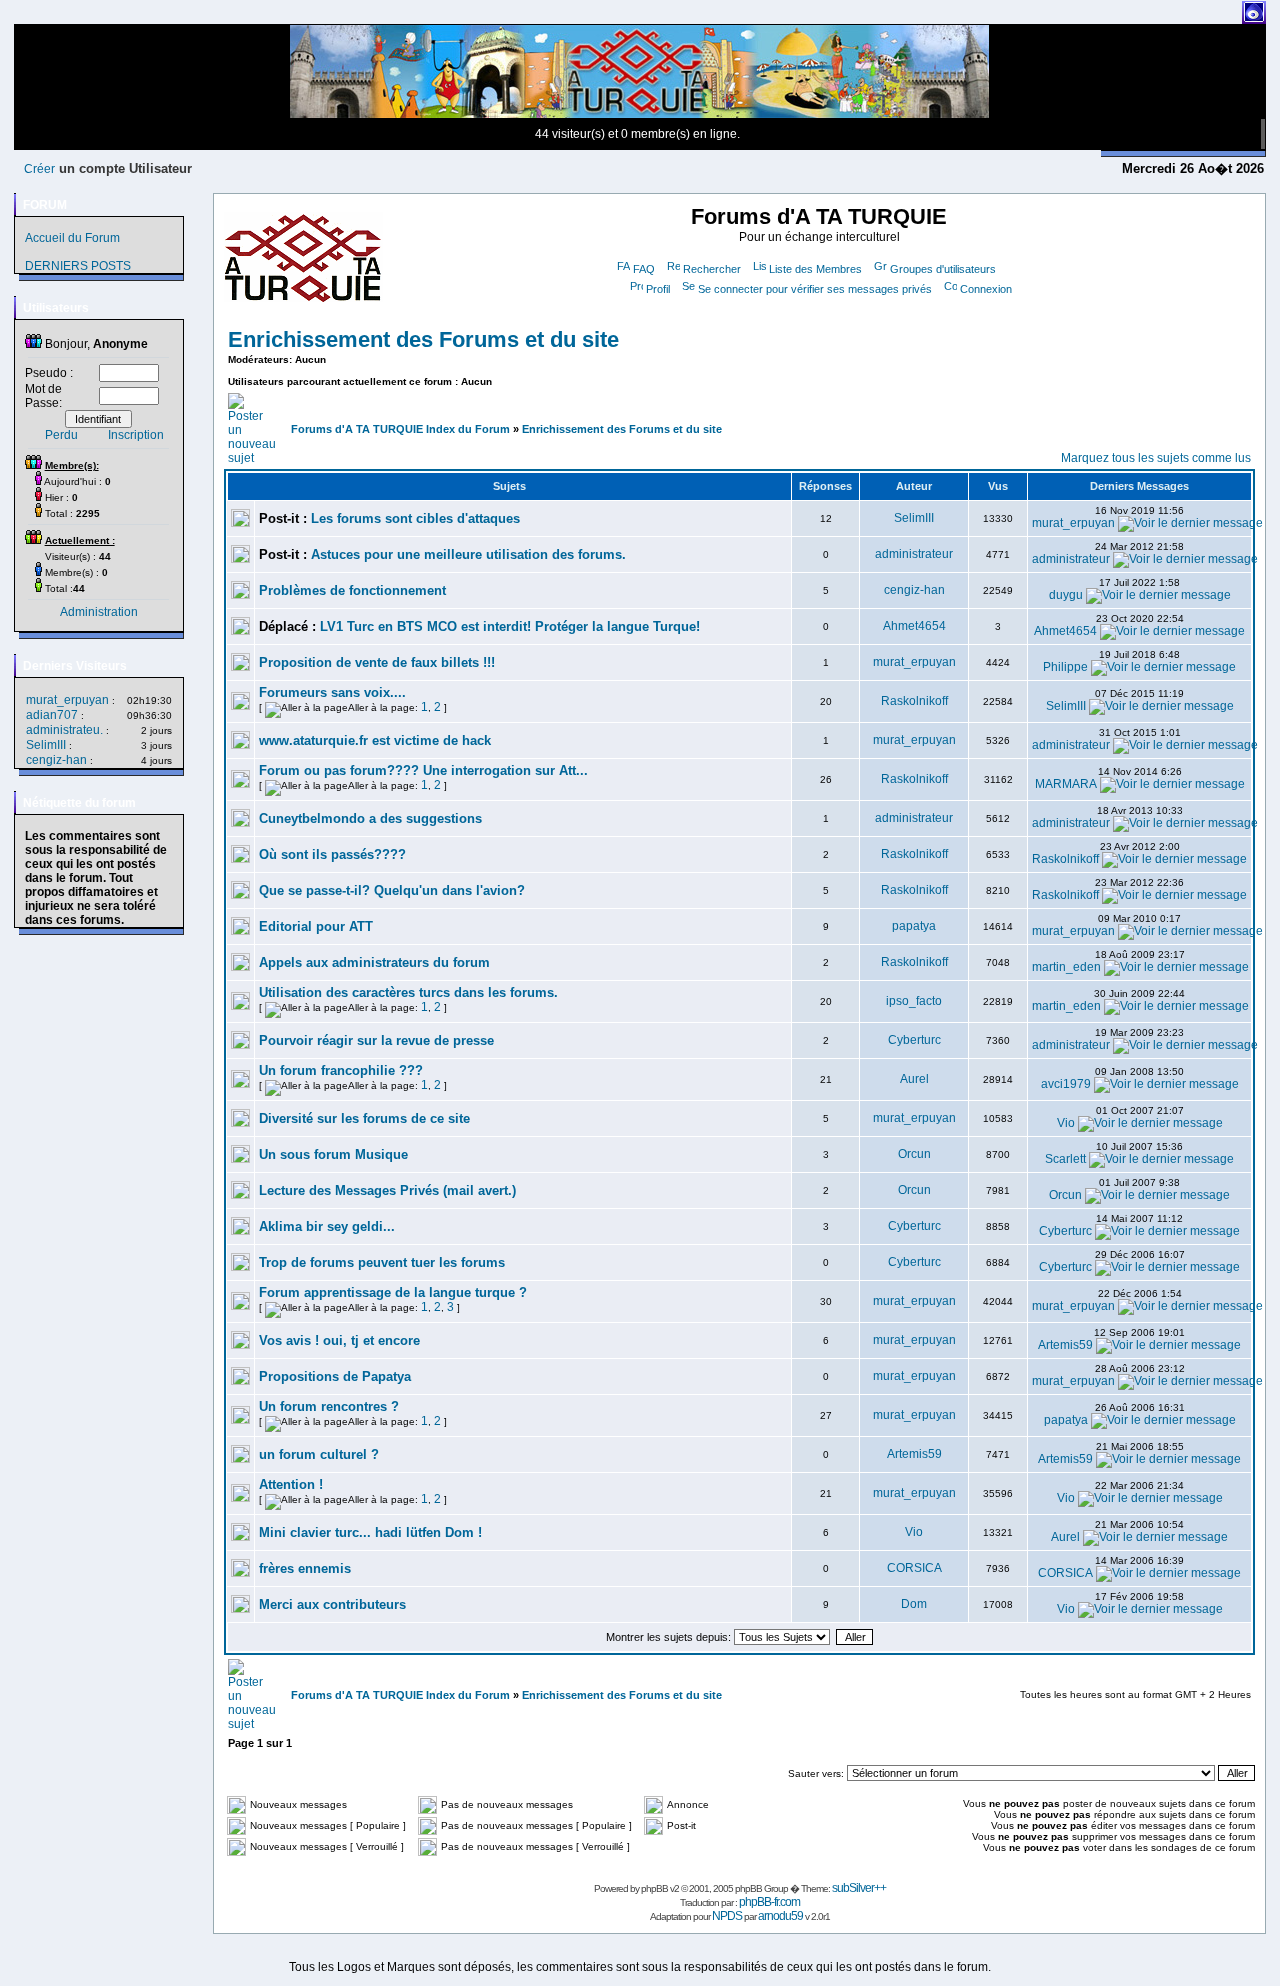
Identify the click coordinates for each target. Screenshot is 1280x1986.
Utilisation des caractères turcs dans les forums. (408, 992)
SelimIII (46, 745)
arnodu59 (780, 1916)
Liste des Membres (815, 269)
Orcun (914, 1154)
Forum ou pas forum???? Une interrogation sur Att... (423, 770)
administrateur (914, 554)
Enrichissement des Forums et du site (423, 339)
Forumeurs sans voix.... (332, 692)
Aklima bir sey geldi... (327, 1226)
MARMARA (1066, 784)
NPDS (727, 1916)
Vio (1066, 1123)
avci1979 (1066, 1084)
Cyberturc (914, 1040)
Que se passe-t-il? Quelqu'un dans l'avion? (392, 890)
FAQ (644, 269)
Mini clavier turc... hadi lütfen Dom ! (370, 1532)
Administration (99, 612)
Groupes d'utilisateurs (943, 269)
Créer (39, 169)
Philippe (1065, 667)
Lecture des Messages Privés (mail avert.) (387, 1190)
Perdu (61, 435)
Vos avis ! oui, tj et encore (339, 1340)
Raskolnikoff (914, 701)
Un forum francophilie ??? (341, 1070)
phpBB (654, 1888)
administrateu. (64, 730)
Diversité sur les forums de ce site (364, 1118)
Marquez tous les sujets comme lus (1156, 458)
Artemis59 (1065, 1345)
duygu (1066, 595)
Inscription (136, 435)
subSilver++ (859, 1888)
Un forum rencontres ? (329, 1406)
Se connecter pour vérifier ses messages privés (815, 289)
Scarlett (1065, 1159)
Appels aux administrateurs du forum (374, 962)
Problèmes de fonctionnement (352, 590)
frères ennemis (305, 1568)
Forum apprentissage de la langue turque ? (393, 1292)
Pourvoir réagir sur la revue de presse (376, 1040)
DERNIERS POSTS (78, 266)
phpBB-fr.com (769, 1902)
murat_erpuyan (67, 700)
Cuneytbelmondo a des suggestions (370, 818)
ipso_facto (914, 1001)
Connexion (986, 289)
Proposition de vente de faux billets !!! (377, 662)
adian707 (52, 715)
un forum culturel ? (319, 1454)
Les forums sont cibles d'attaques (415, 518)
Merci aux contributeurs (332, 1604)
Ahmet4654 (914, 626)
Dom (914, 1604)
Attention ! (291, 1484)
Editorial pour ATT (316, 926)
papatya (914, 926)
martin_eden (1066, 967)
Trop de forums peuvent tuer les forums (382, 1262)
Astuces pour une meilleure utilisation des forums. (468, 554)
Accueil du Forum (72, 238)
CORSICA (914, 1568)
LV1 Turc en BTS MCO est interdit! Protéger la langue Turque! (510, 626)
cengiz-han (56, 760)
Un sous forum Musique (333, 1154)
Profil (658, 289)
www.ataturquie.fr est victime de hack (375, 740)
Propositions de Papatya (335, 1376)
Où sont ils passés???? (332, 854)
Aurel (914, 1079)
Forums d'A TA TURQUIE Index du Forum (400, 429)
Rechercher (712, 269)
